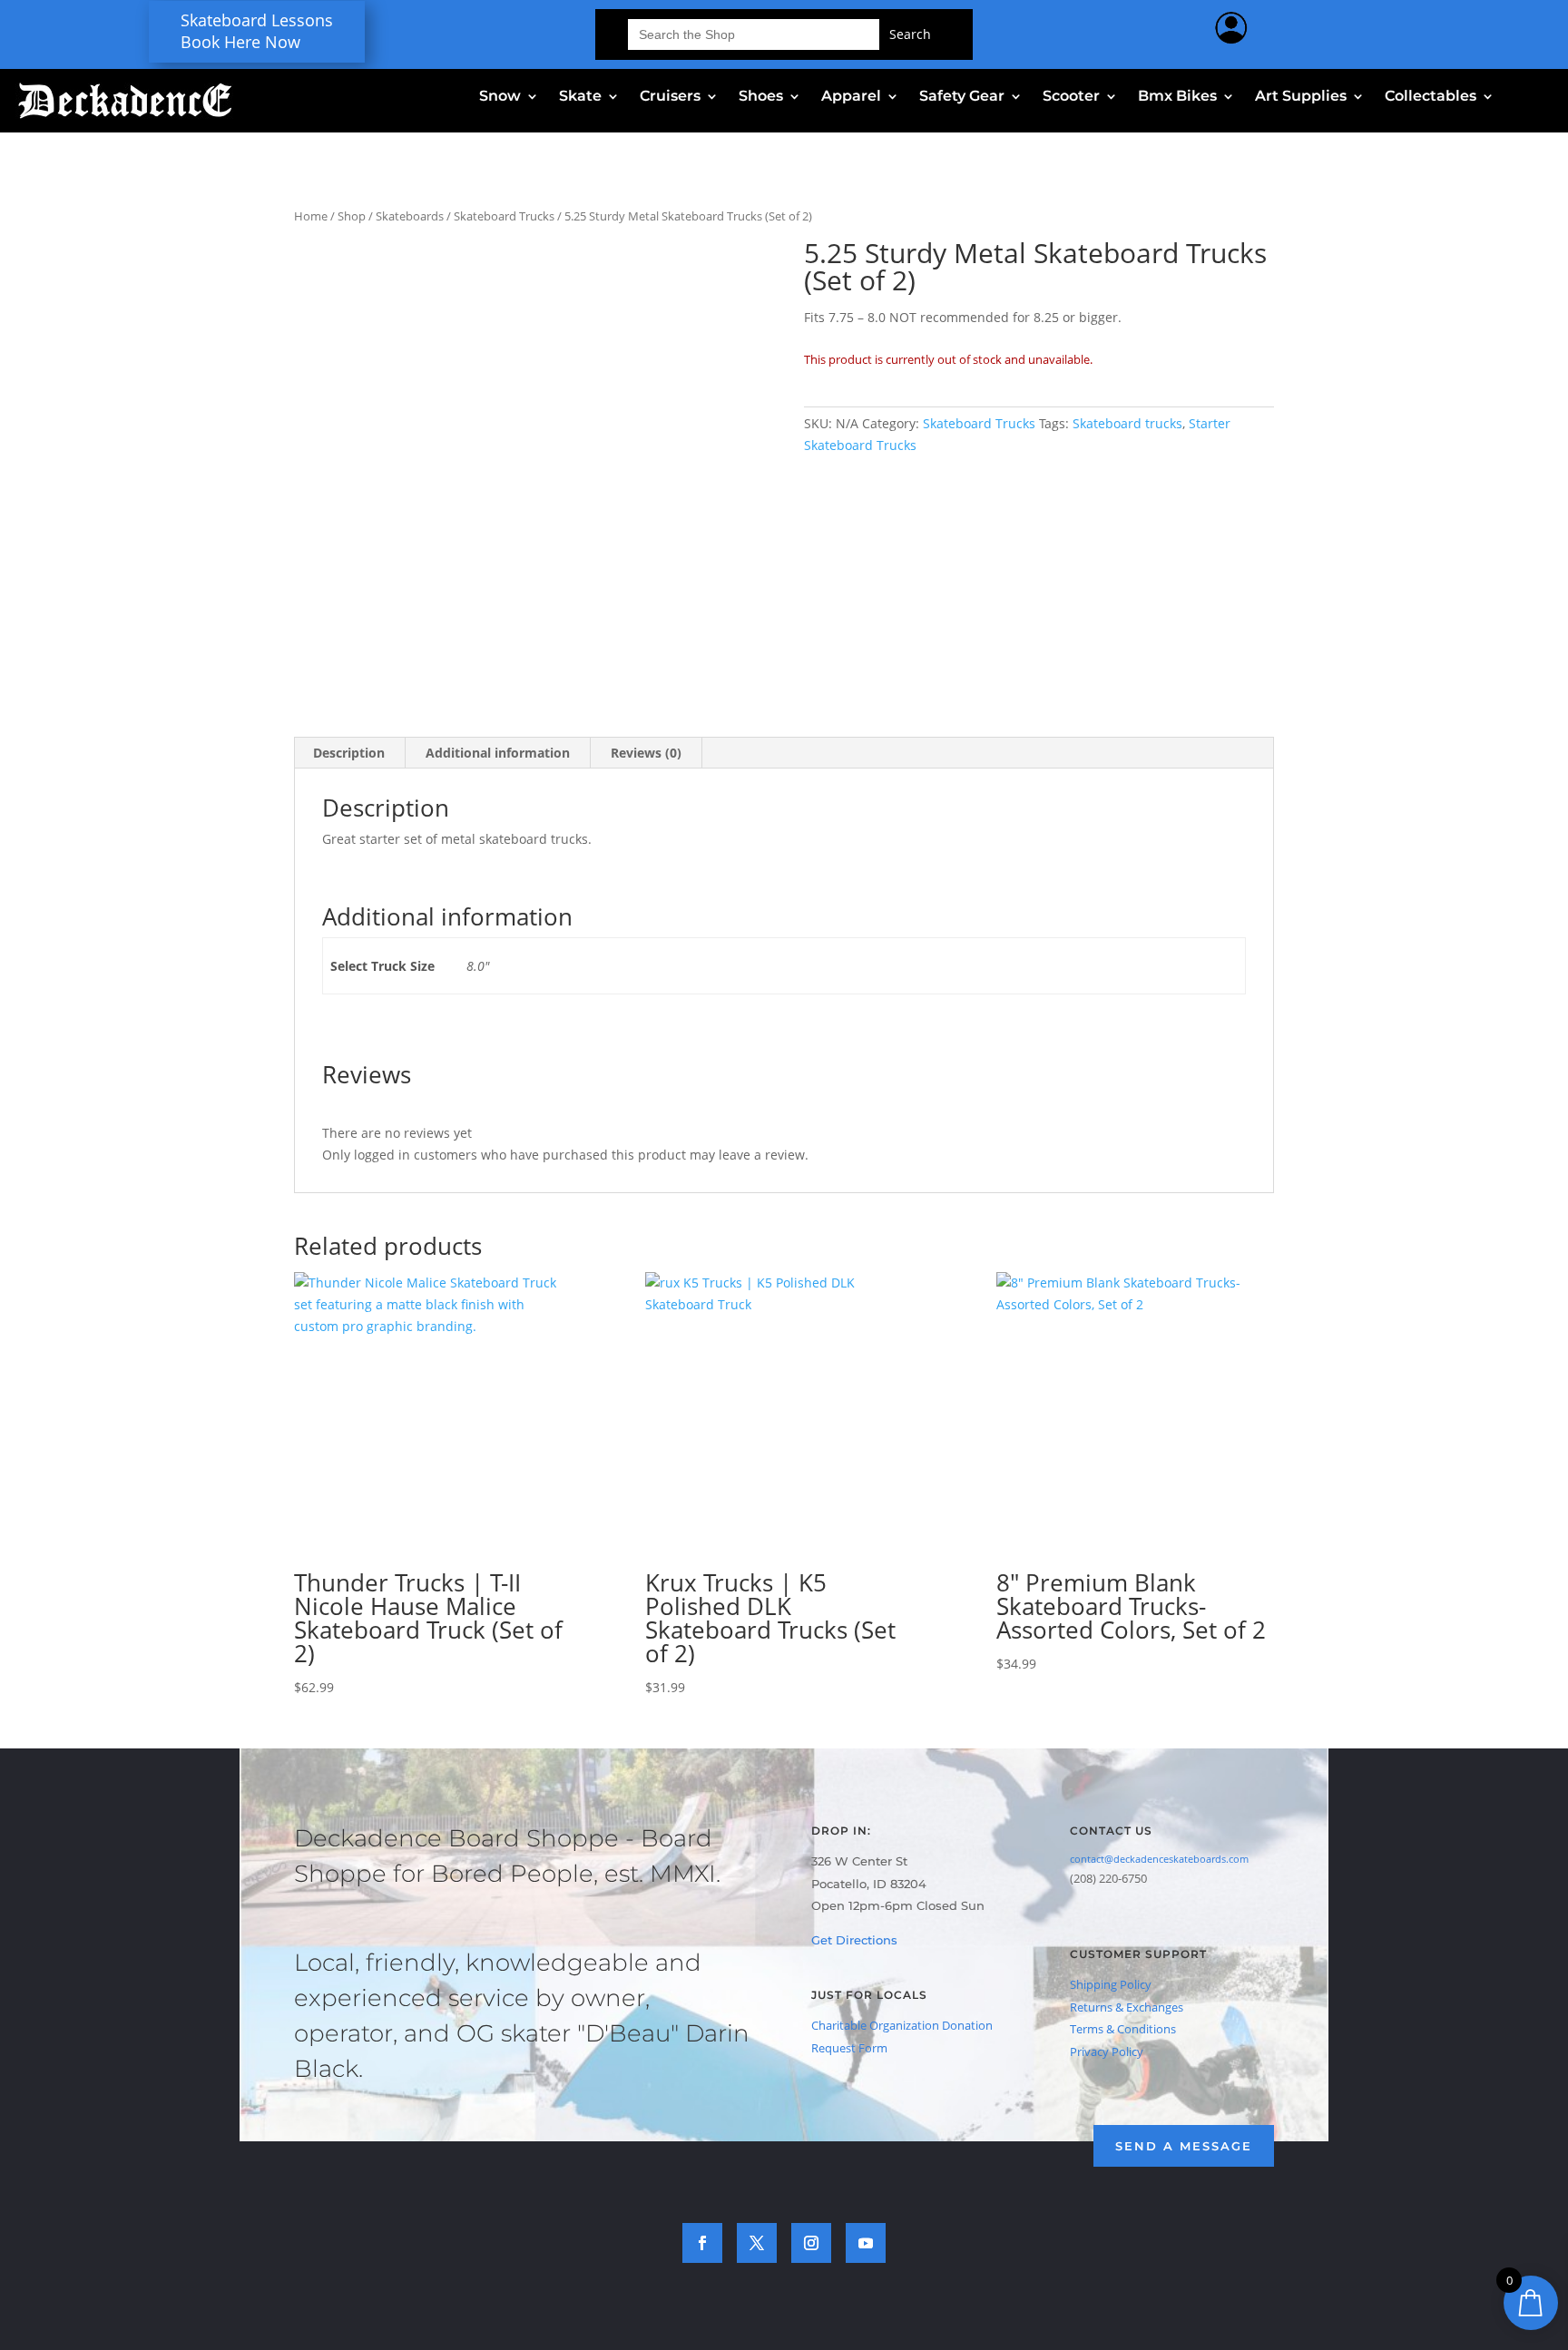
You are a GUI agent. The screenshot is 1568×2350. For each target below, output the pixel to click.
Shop (352, 216)
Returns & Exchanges (1127, 2007)
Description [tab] (349, 753)
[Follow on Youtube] (866, 2243)
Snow (500, 97)
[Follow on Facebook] (702, 2243)
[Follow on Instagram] (811, 2243)
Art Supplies (1301, 97)
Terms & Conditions (1123, 2029)
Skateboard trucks (1127, 423)
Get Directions (854, 1940)
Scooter (1071, 97)
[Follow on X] (757, 2243)
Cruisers (670, 97)
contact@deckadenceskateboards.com (1159, 1859)
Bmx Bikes (1177, 97)
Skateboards (410, 216)
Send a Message (1184, 2146)
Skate (580, 97)
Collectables (1431, 97)
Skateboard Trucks (504, 216)
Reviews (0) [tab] (646, 753)
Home (311, 216)
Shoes (761, 97)
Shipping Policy (1111, 1984)
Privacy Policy (1107, 2051)
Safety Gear (962, 97)
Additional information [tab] (498, 753)
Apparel (851, 97)
